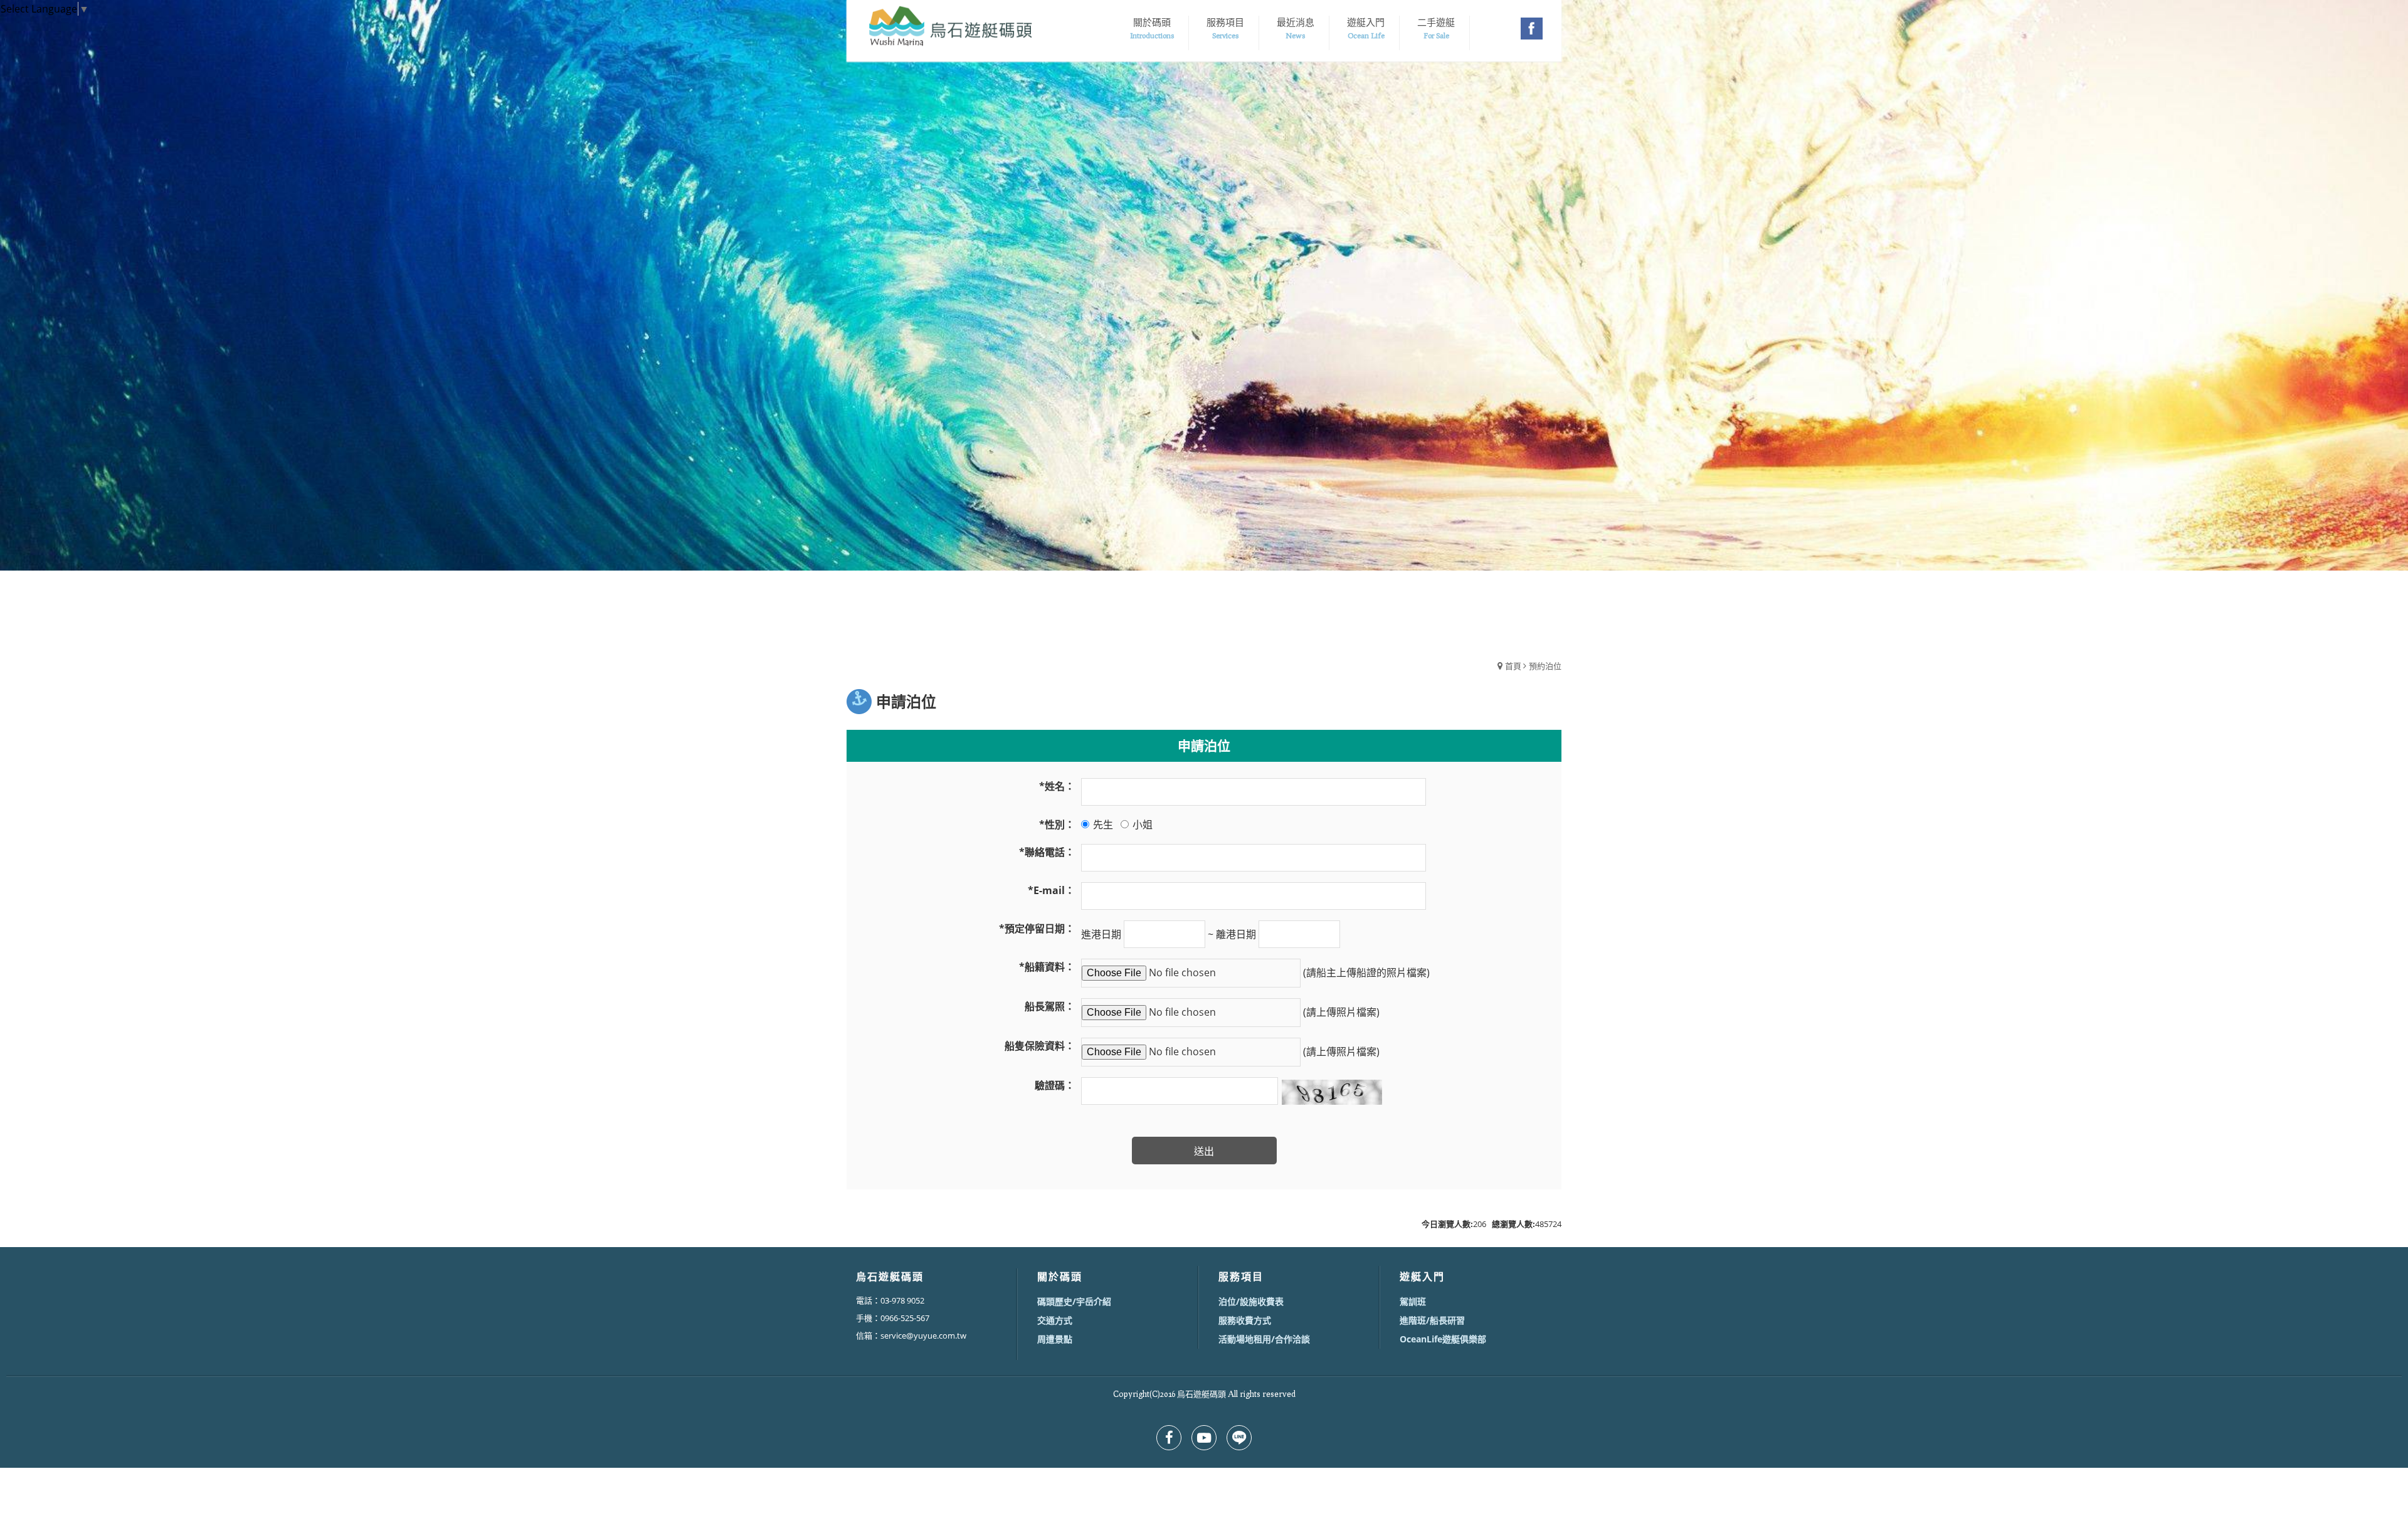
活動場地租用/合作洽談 (1264, 1339)
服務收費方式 (1245, 1320)
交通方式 (1055, 1320)
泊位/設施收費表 (1251, 1301)
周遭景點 (1055, 1339)
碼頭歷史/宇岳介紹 (1074, 1301)
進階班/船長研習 (1432, 1320)
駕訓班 (1413, 1301)
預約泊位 (1545, 666)
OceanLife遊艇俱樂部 (1443, 1339)
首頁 (1513, 666)
